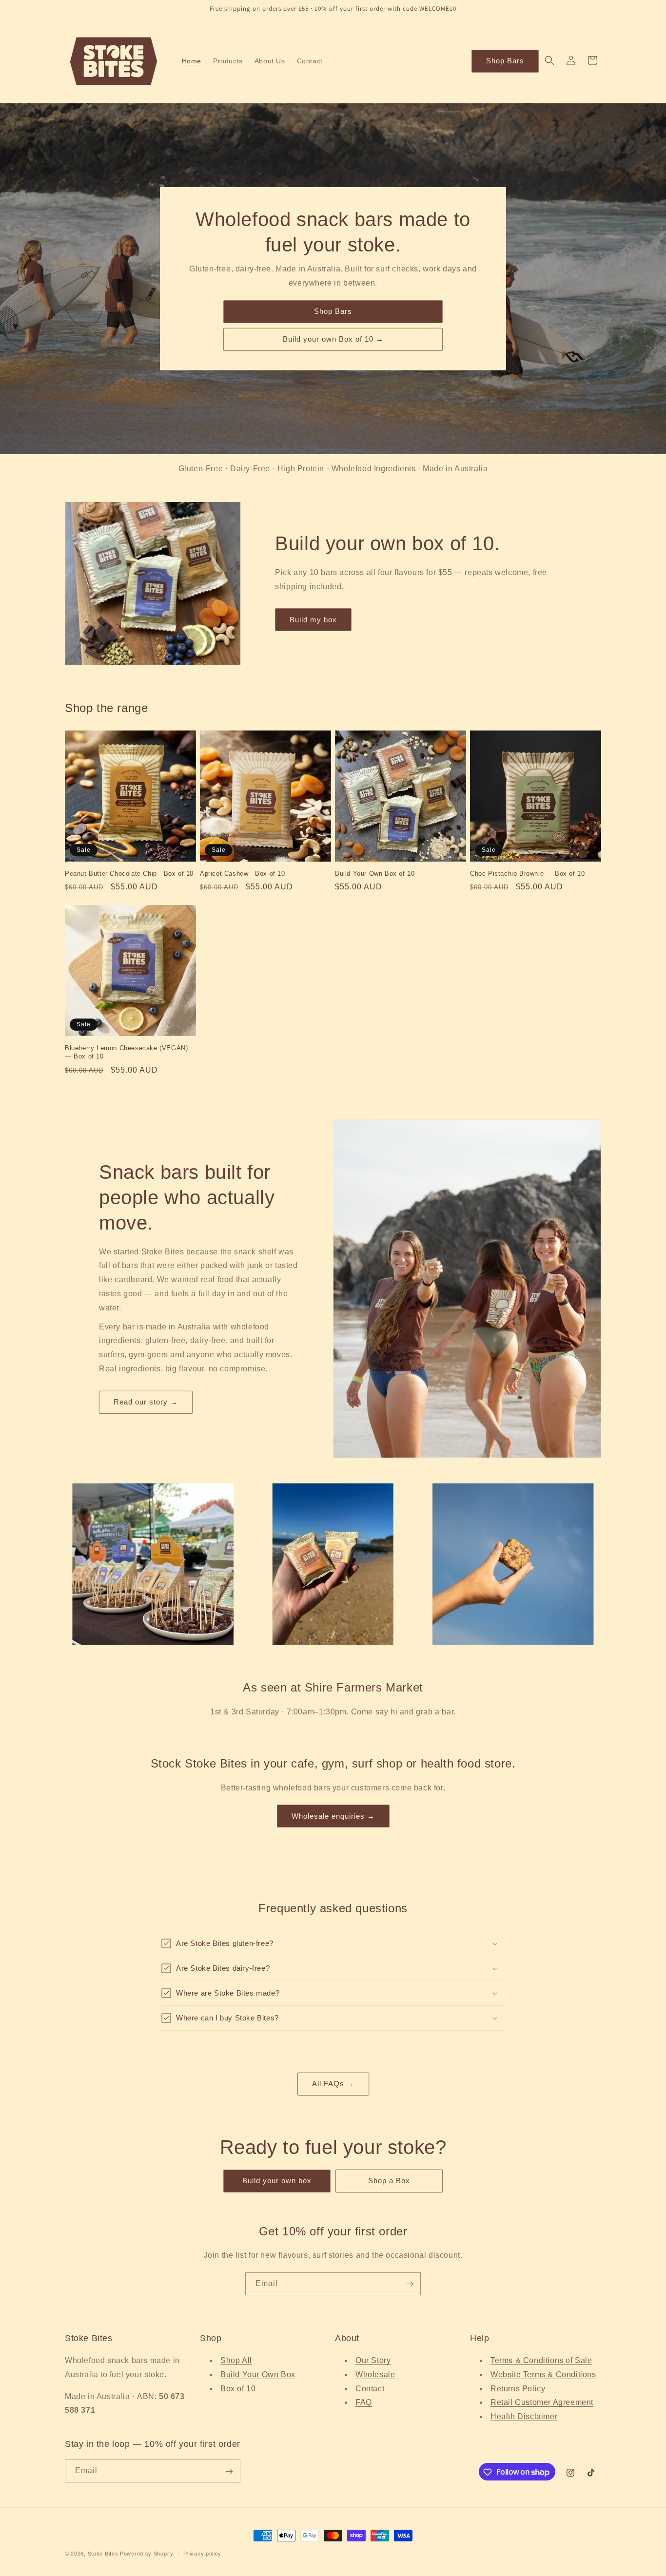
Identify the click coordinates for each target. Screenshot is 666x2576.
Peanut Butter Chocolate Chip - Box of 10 (129, 874)
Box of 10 (238, 2389)
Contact (370, 2389)
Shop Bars (505, 61)
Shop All (236, 2360)
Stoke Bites (103, 2554)
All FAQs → (333, 2084)
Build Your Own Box (258, 2374)
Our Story (373, 2360)
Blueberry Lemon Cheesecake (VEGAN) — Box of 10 (126, 1052)
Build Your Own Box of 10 (375, 874)
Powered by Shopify (147, 2554)
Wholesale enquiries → (333, 1816)
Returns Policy (518, 2389)
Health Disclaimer (524, 2416)
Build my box (313, 620)
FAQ (364, 2403)
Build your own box (277, 2181)
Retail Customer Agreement (542, 2403)
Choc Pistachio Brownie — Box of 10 (527, 874)
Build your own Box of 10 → (333, 339)
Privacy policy (202, 2553)
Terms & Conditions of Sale (541, 2360)
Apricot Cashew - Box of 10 (243, 874)
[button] (549, 60)
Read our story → (146, 1402)
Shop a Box (389, 2181)
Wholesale (375, 2374)
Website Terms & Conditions (543, 2374)
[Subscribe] (410, 2284)
